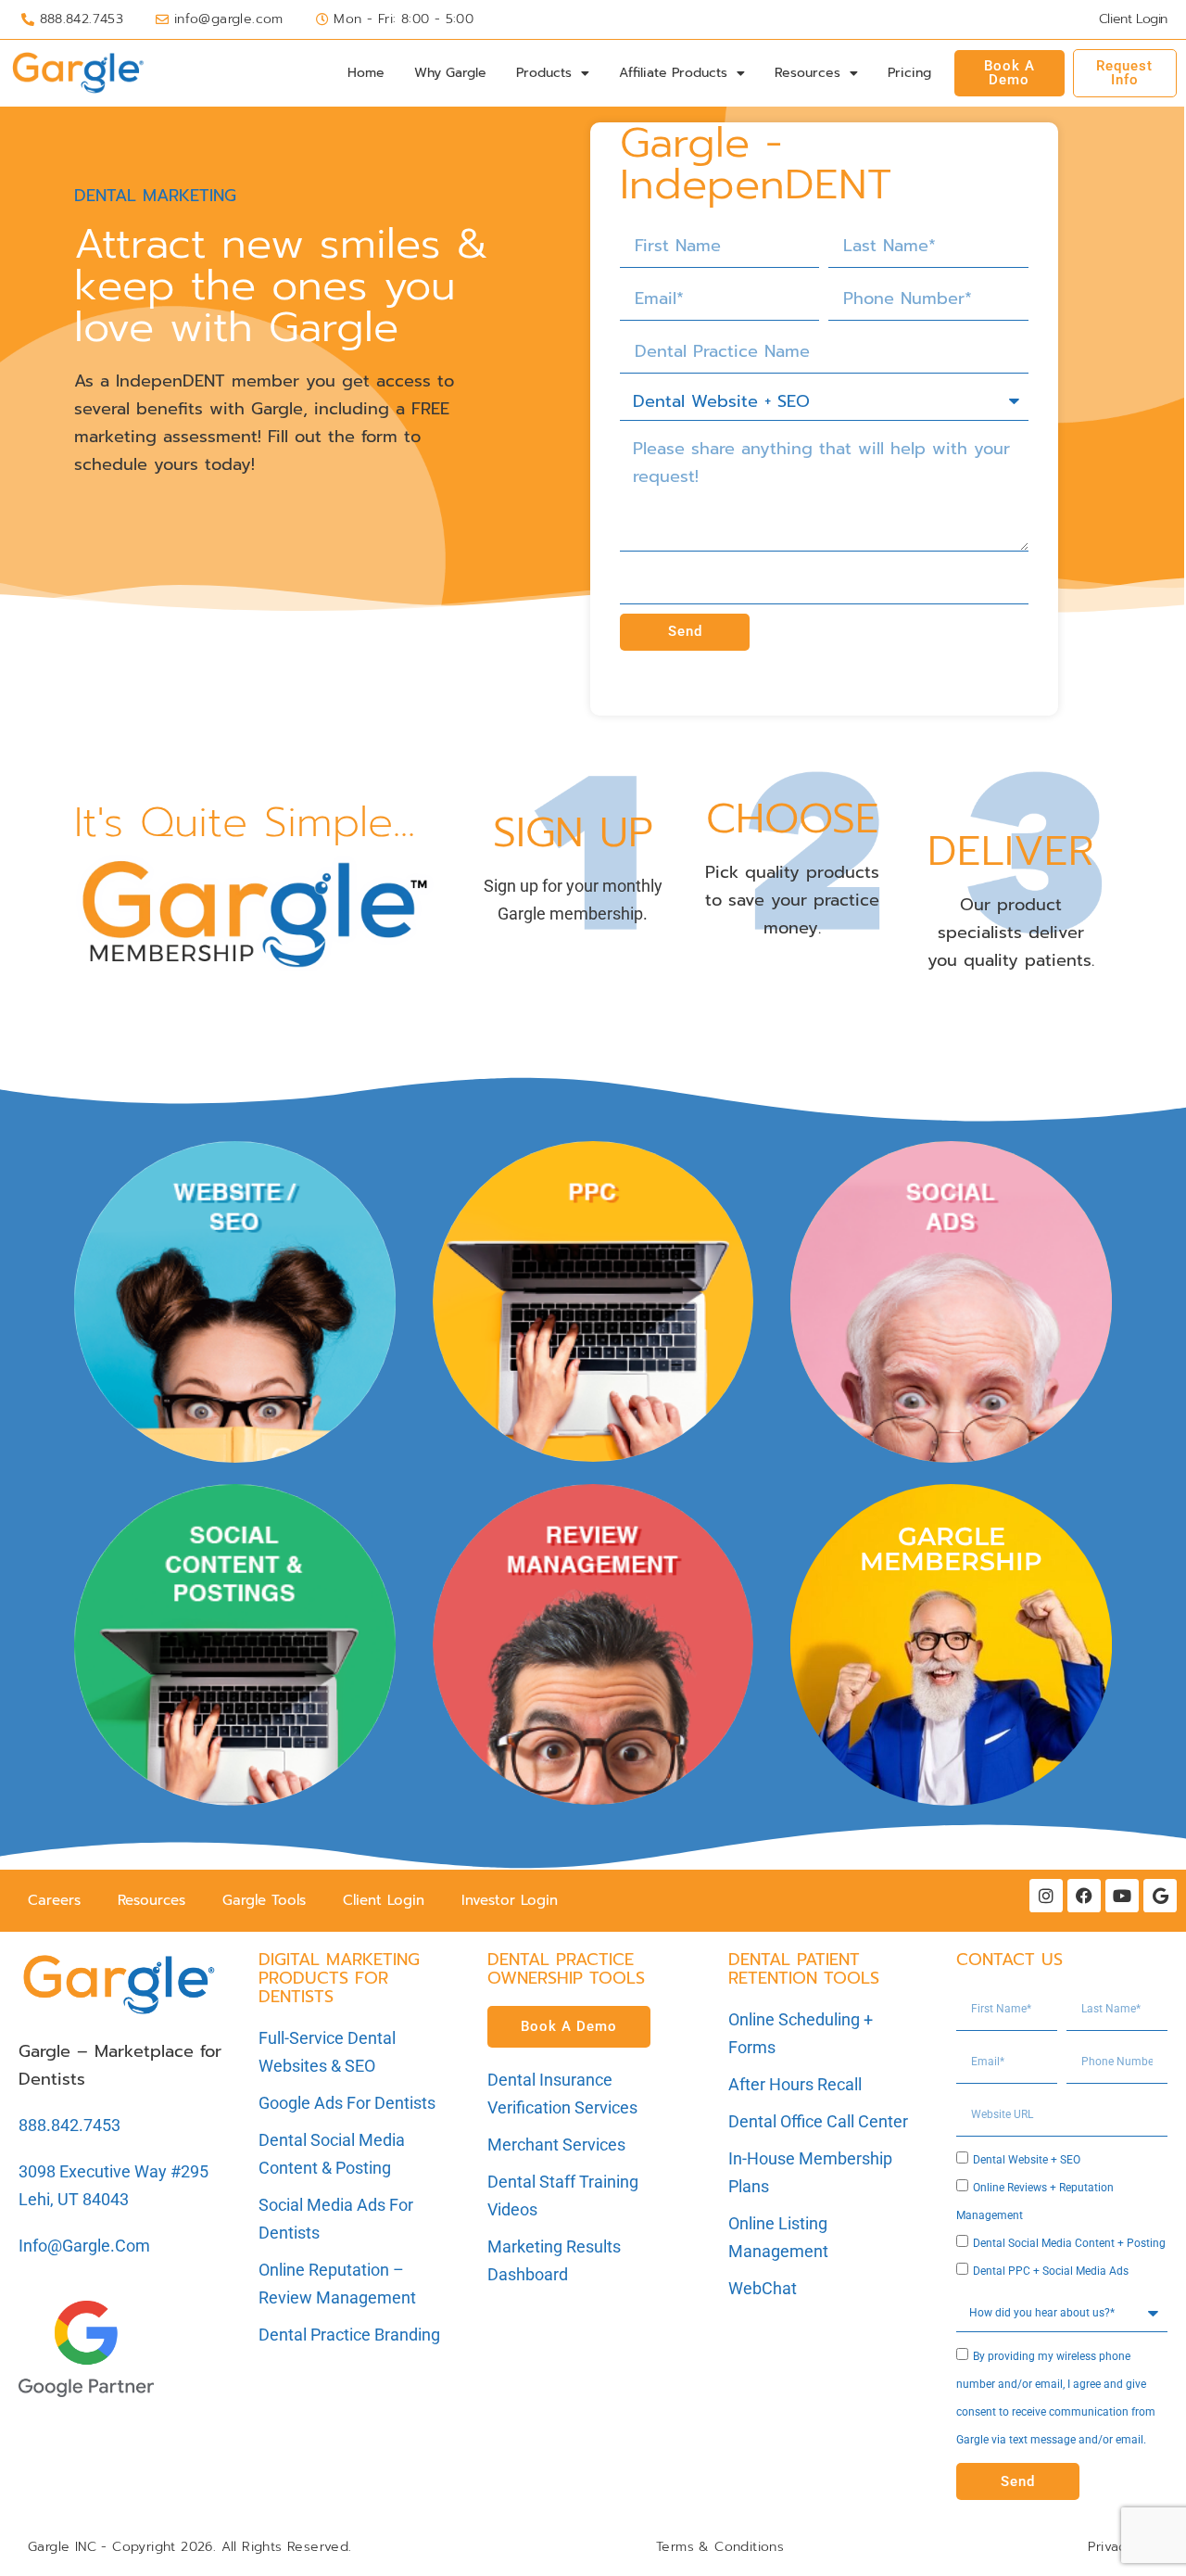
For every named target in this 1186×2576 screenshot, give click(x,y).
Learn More (234, 1387)
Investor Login (510, 1900)
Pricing (909, 73)
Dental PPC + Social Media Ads (1051, 2271)
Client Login (384, 1900)
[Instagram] (1046, 1896)
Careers (54, 1900)
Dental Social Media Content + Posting (1069, 2243)
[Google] (1160, 1896)
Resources (807, 73)
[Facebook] (1084, 1896)
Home (366, 73)
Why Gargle (450, 73)
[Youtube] (1122, 1896)
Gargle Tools (264, 1900)
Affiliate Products (673, 73)
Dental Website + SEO (1027, 2160)
